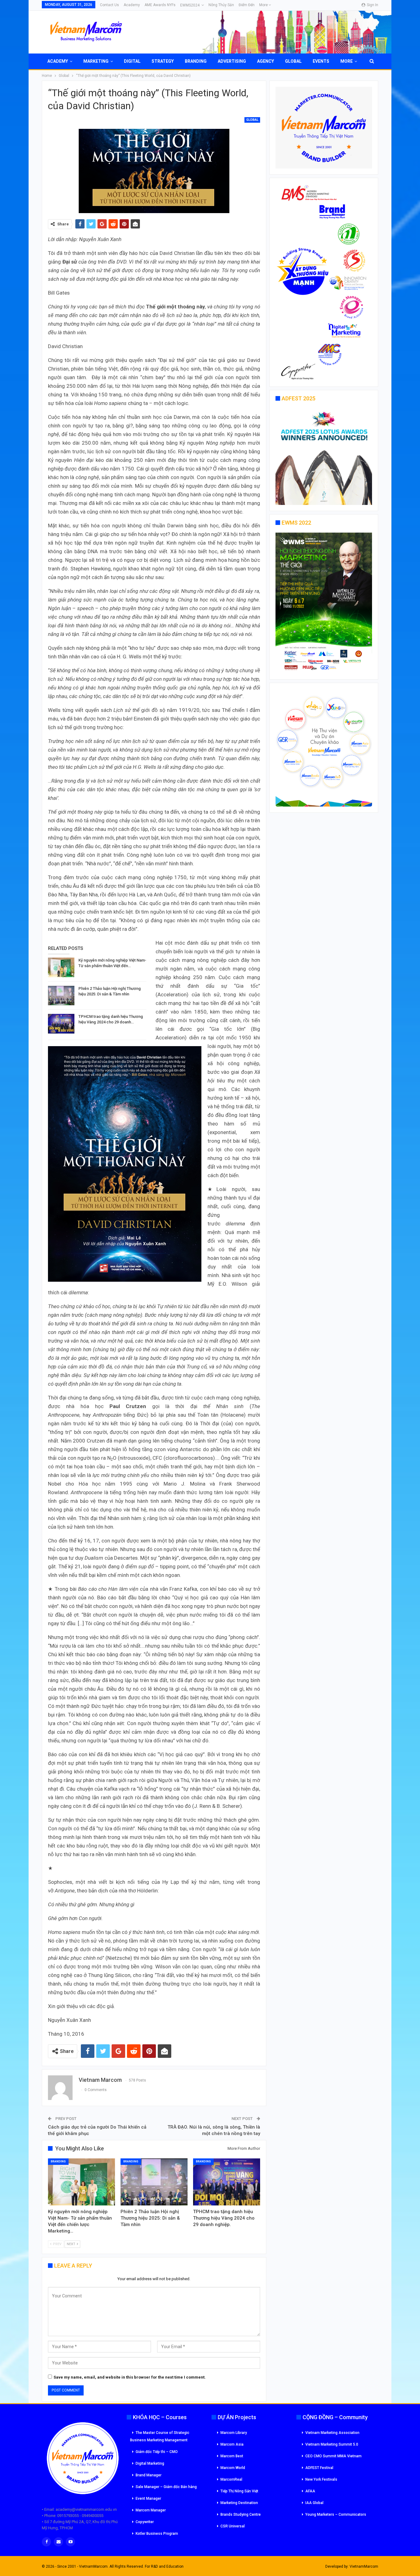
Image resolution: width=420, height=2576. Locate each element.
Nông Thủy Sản (221, 5)
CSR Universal (233, 2526)
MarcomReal (231, 2479)
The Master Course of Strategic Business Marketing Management (160, 2436)
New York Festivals (321, 2479)
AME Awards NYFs (160, 5)
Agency (265, 61)
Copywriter (145, 2522)
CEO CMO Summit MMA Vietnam (333, 2456)
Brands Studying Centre (241, 2514)
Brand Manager (149, 2475)
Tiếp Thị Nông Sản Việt (239, 2491)
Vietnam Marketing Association (332, 2433)
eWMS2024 (190, 5)
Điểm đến (247, 5)
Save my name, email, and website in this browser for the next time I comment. (130, 2377)
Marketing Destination (239, 2503)
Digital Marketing (150, 2463)
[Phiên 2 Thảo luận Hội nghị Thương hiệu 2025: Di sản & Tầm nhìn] (61, 996)
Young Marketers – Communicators (336, 2514)
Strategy (163, 61)
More (264, 5)
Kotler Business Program (157, 2534)
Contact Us (109, 5)
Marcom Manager (151, 2510)
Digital (132, 61)
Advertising (232, 61)
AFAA (310, 2491)
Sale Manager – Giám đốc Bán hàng (166, 2487)
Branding (196, 61)
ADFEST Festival (319, 2468)
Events (321, 61)
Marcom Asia (232, 2444)
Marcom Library (234, 2433)
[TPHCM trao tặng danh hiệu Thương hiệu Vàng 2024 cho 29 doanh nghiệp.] (61, 1024)
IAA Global (314, 2503)
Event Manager (148, 2499)
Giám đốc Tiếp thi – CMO (157, 2452)
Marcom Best (232, 2456)
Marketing (96, 61)
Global (293, 61)
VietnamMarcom (364, 2566)
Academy (132, 5)
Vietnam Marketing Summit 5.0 (332, 2444)
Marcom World (233, 2468)
